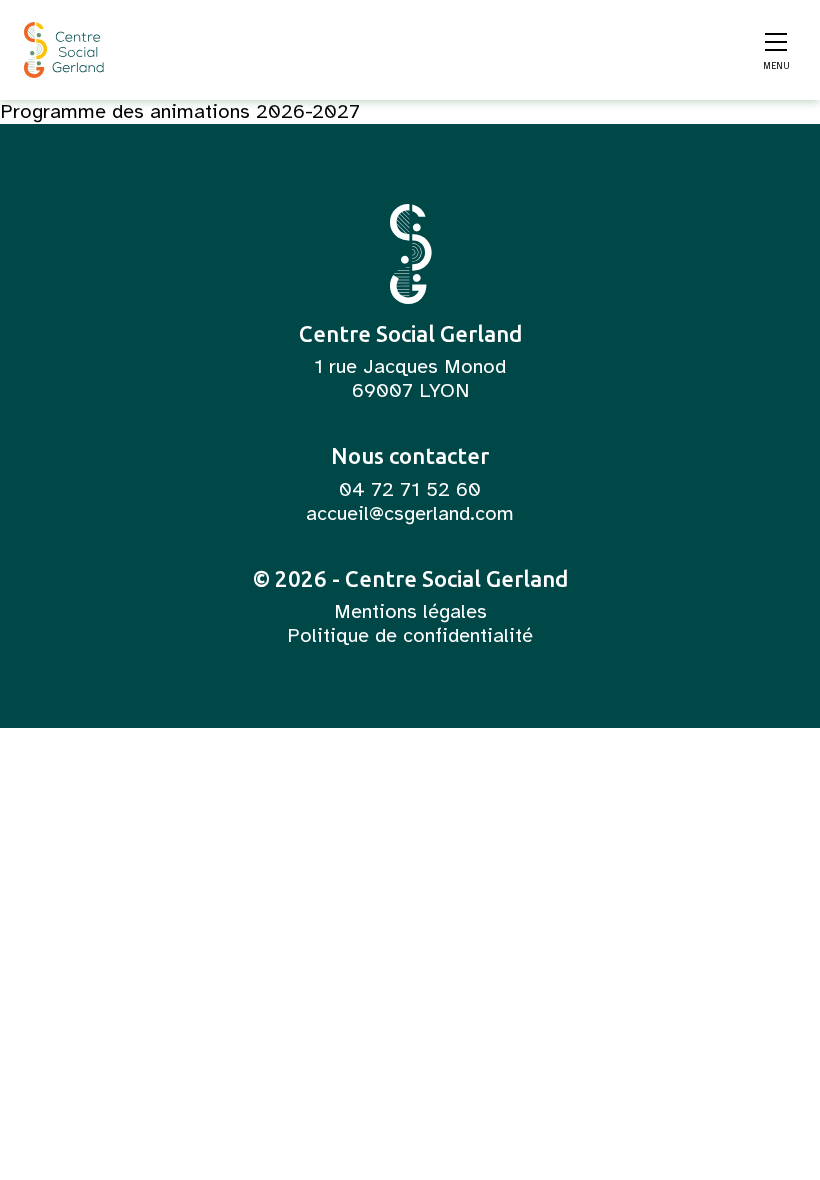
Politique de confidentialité (410, 636)
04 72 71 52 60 (410, 490)
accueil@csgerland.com (410, 514)
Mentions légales (410, 612)
